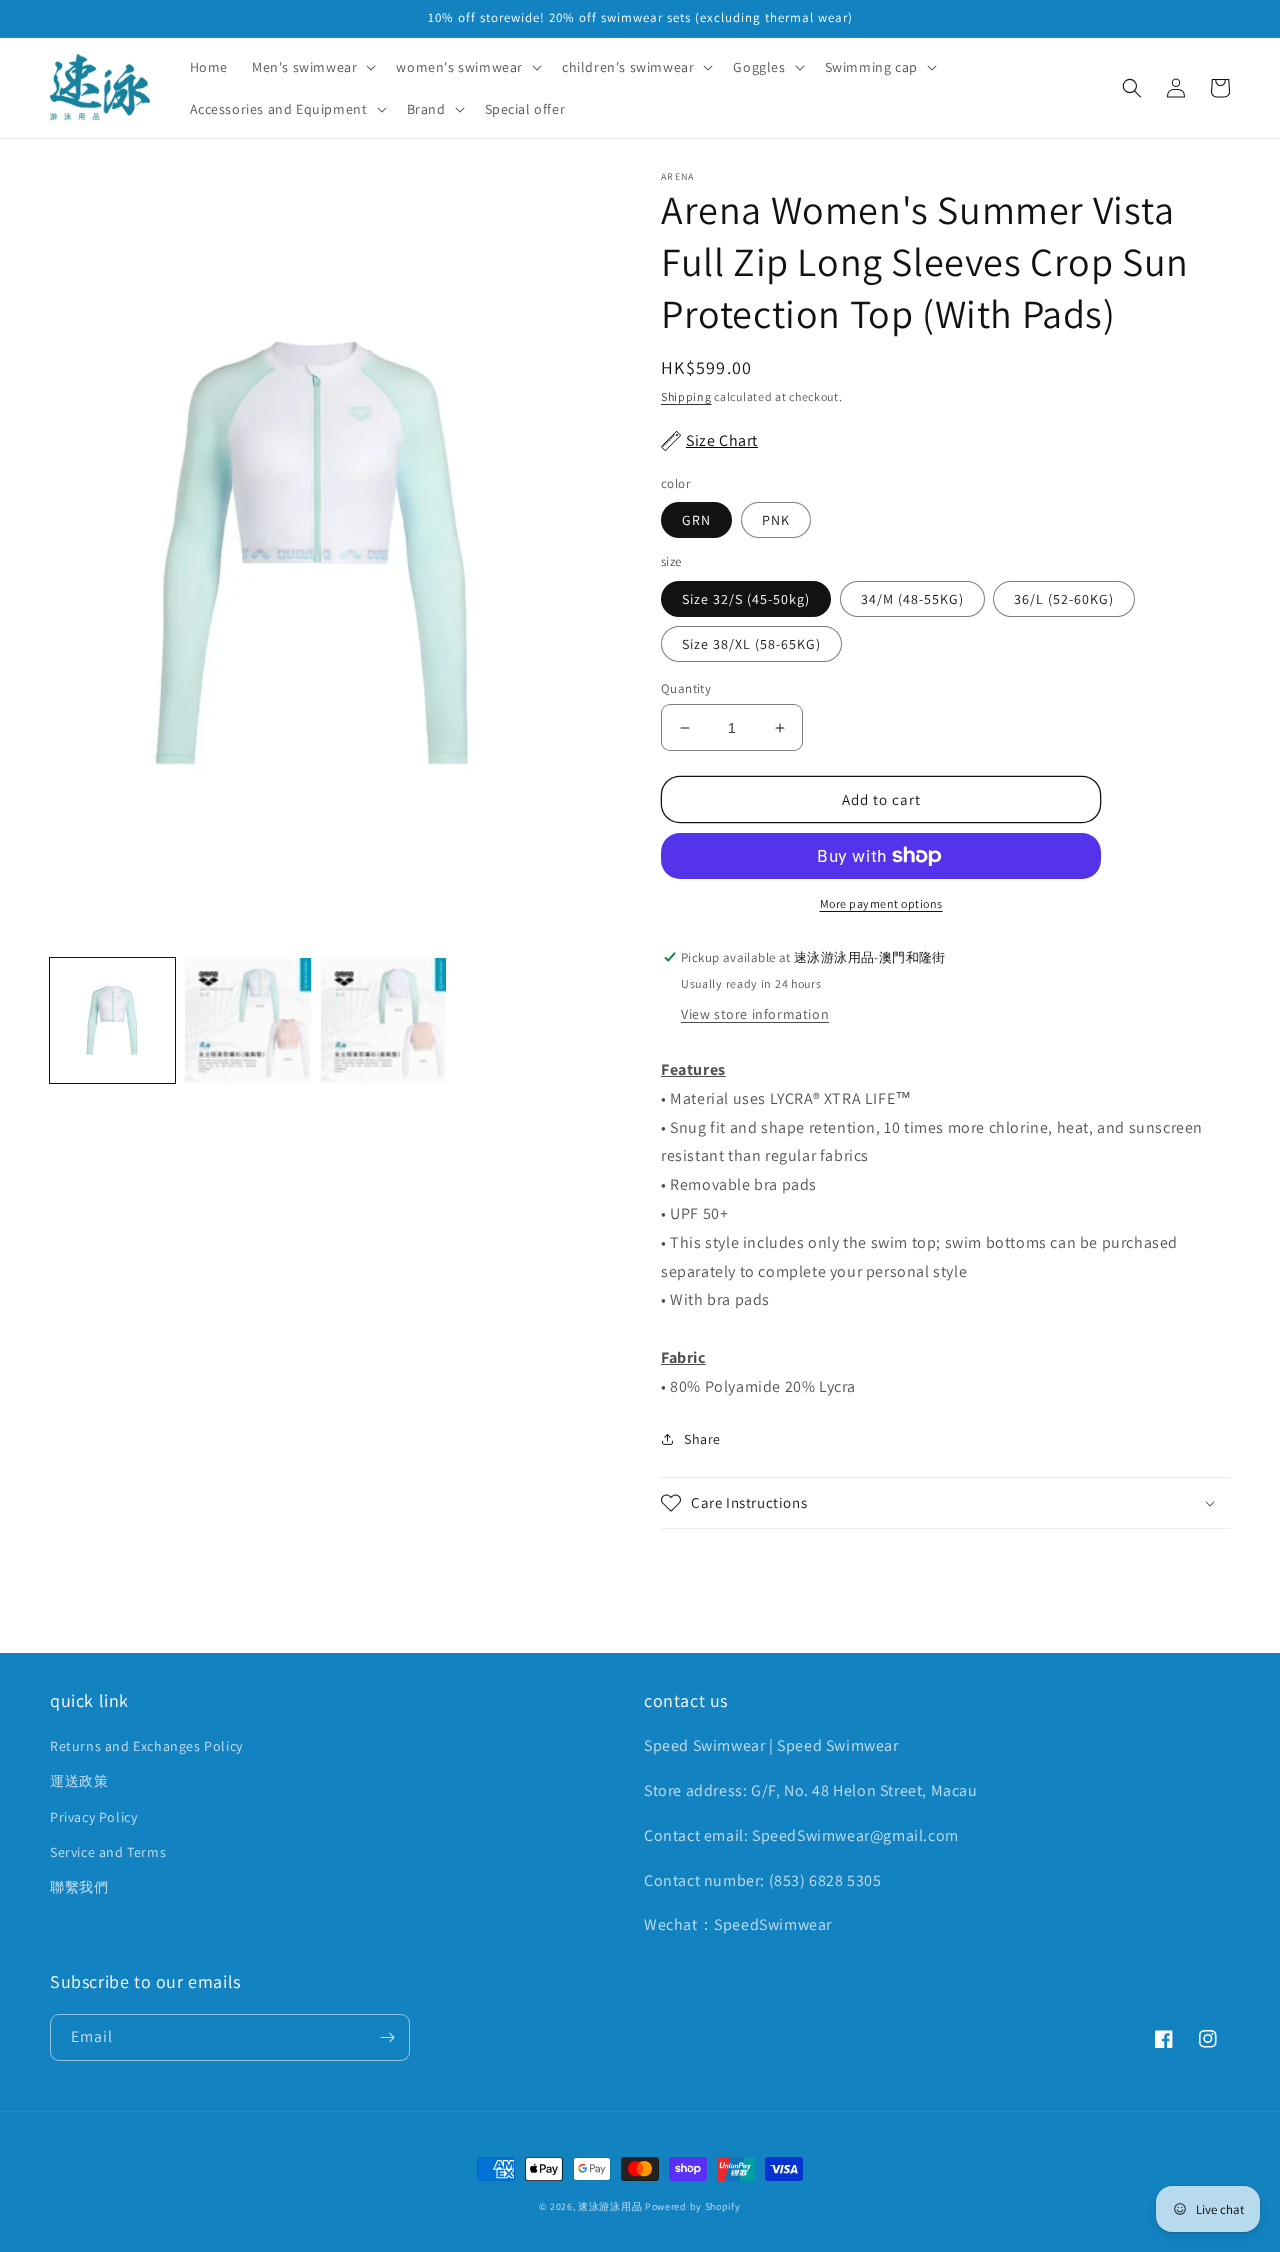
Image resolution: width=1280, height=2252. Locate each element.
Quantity (686, 688)
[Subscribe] (387, 2037)
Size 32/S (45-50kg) (746, 599)
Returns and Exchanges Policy (146, 1746)
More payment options (881, 903)
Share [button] (702, 1439)
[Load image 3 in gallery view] (383, 1020)
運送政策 (79, 1781)
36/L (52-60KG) (1064, 599)
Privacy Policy (93, 1817)
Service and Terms (108, 1852)
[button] (312, 67)
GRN (696, 520)
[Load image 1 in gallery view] (112, 1020)
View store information (755, 1014)
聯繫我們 (79, 1887)
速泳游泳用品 (610, 2206)
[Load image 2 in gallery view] (247, 1020)
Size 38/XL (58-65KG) (751, 644)
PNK (776, 520)
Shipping (686, 396)
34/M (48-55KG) (912, 599)
